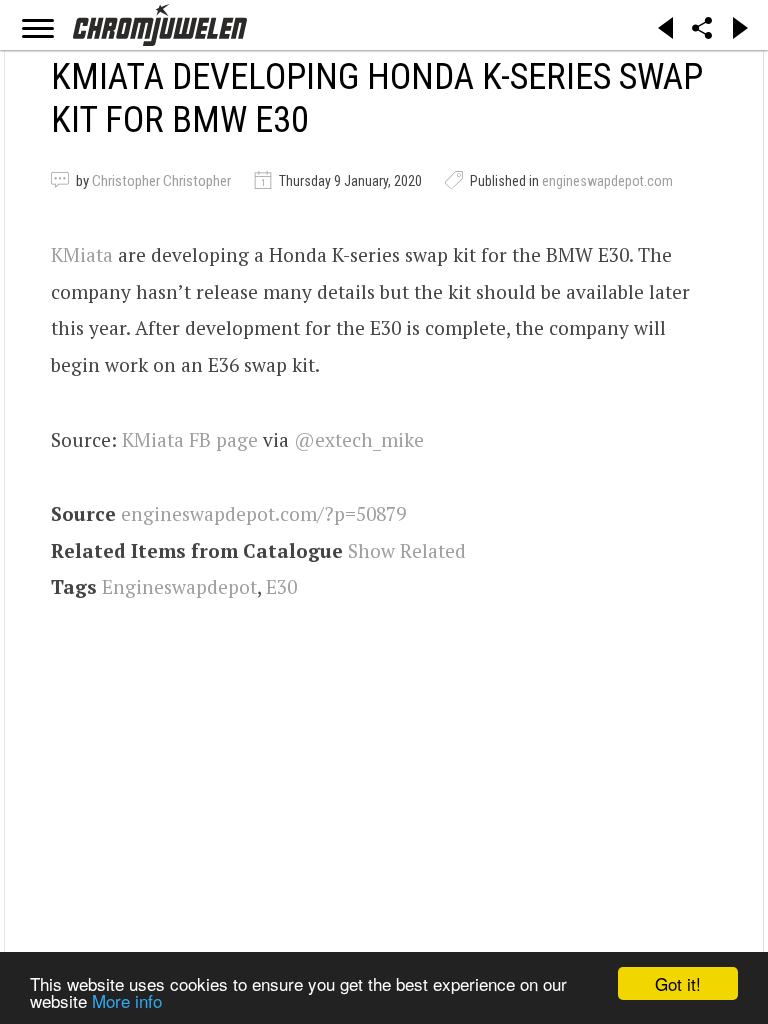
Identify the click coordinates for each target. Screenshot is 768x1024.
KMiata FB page (190, 439)
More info (127, 1000)
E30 (281, 586)
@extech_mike (359, 439)
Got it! (678, 983)
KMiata (82, 254)
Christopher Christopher (161, 181)
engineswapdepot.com (607, 181)
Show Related (407, 550)
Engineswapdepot (179, 586)
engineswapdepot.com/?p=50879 (263, 513)
